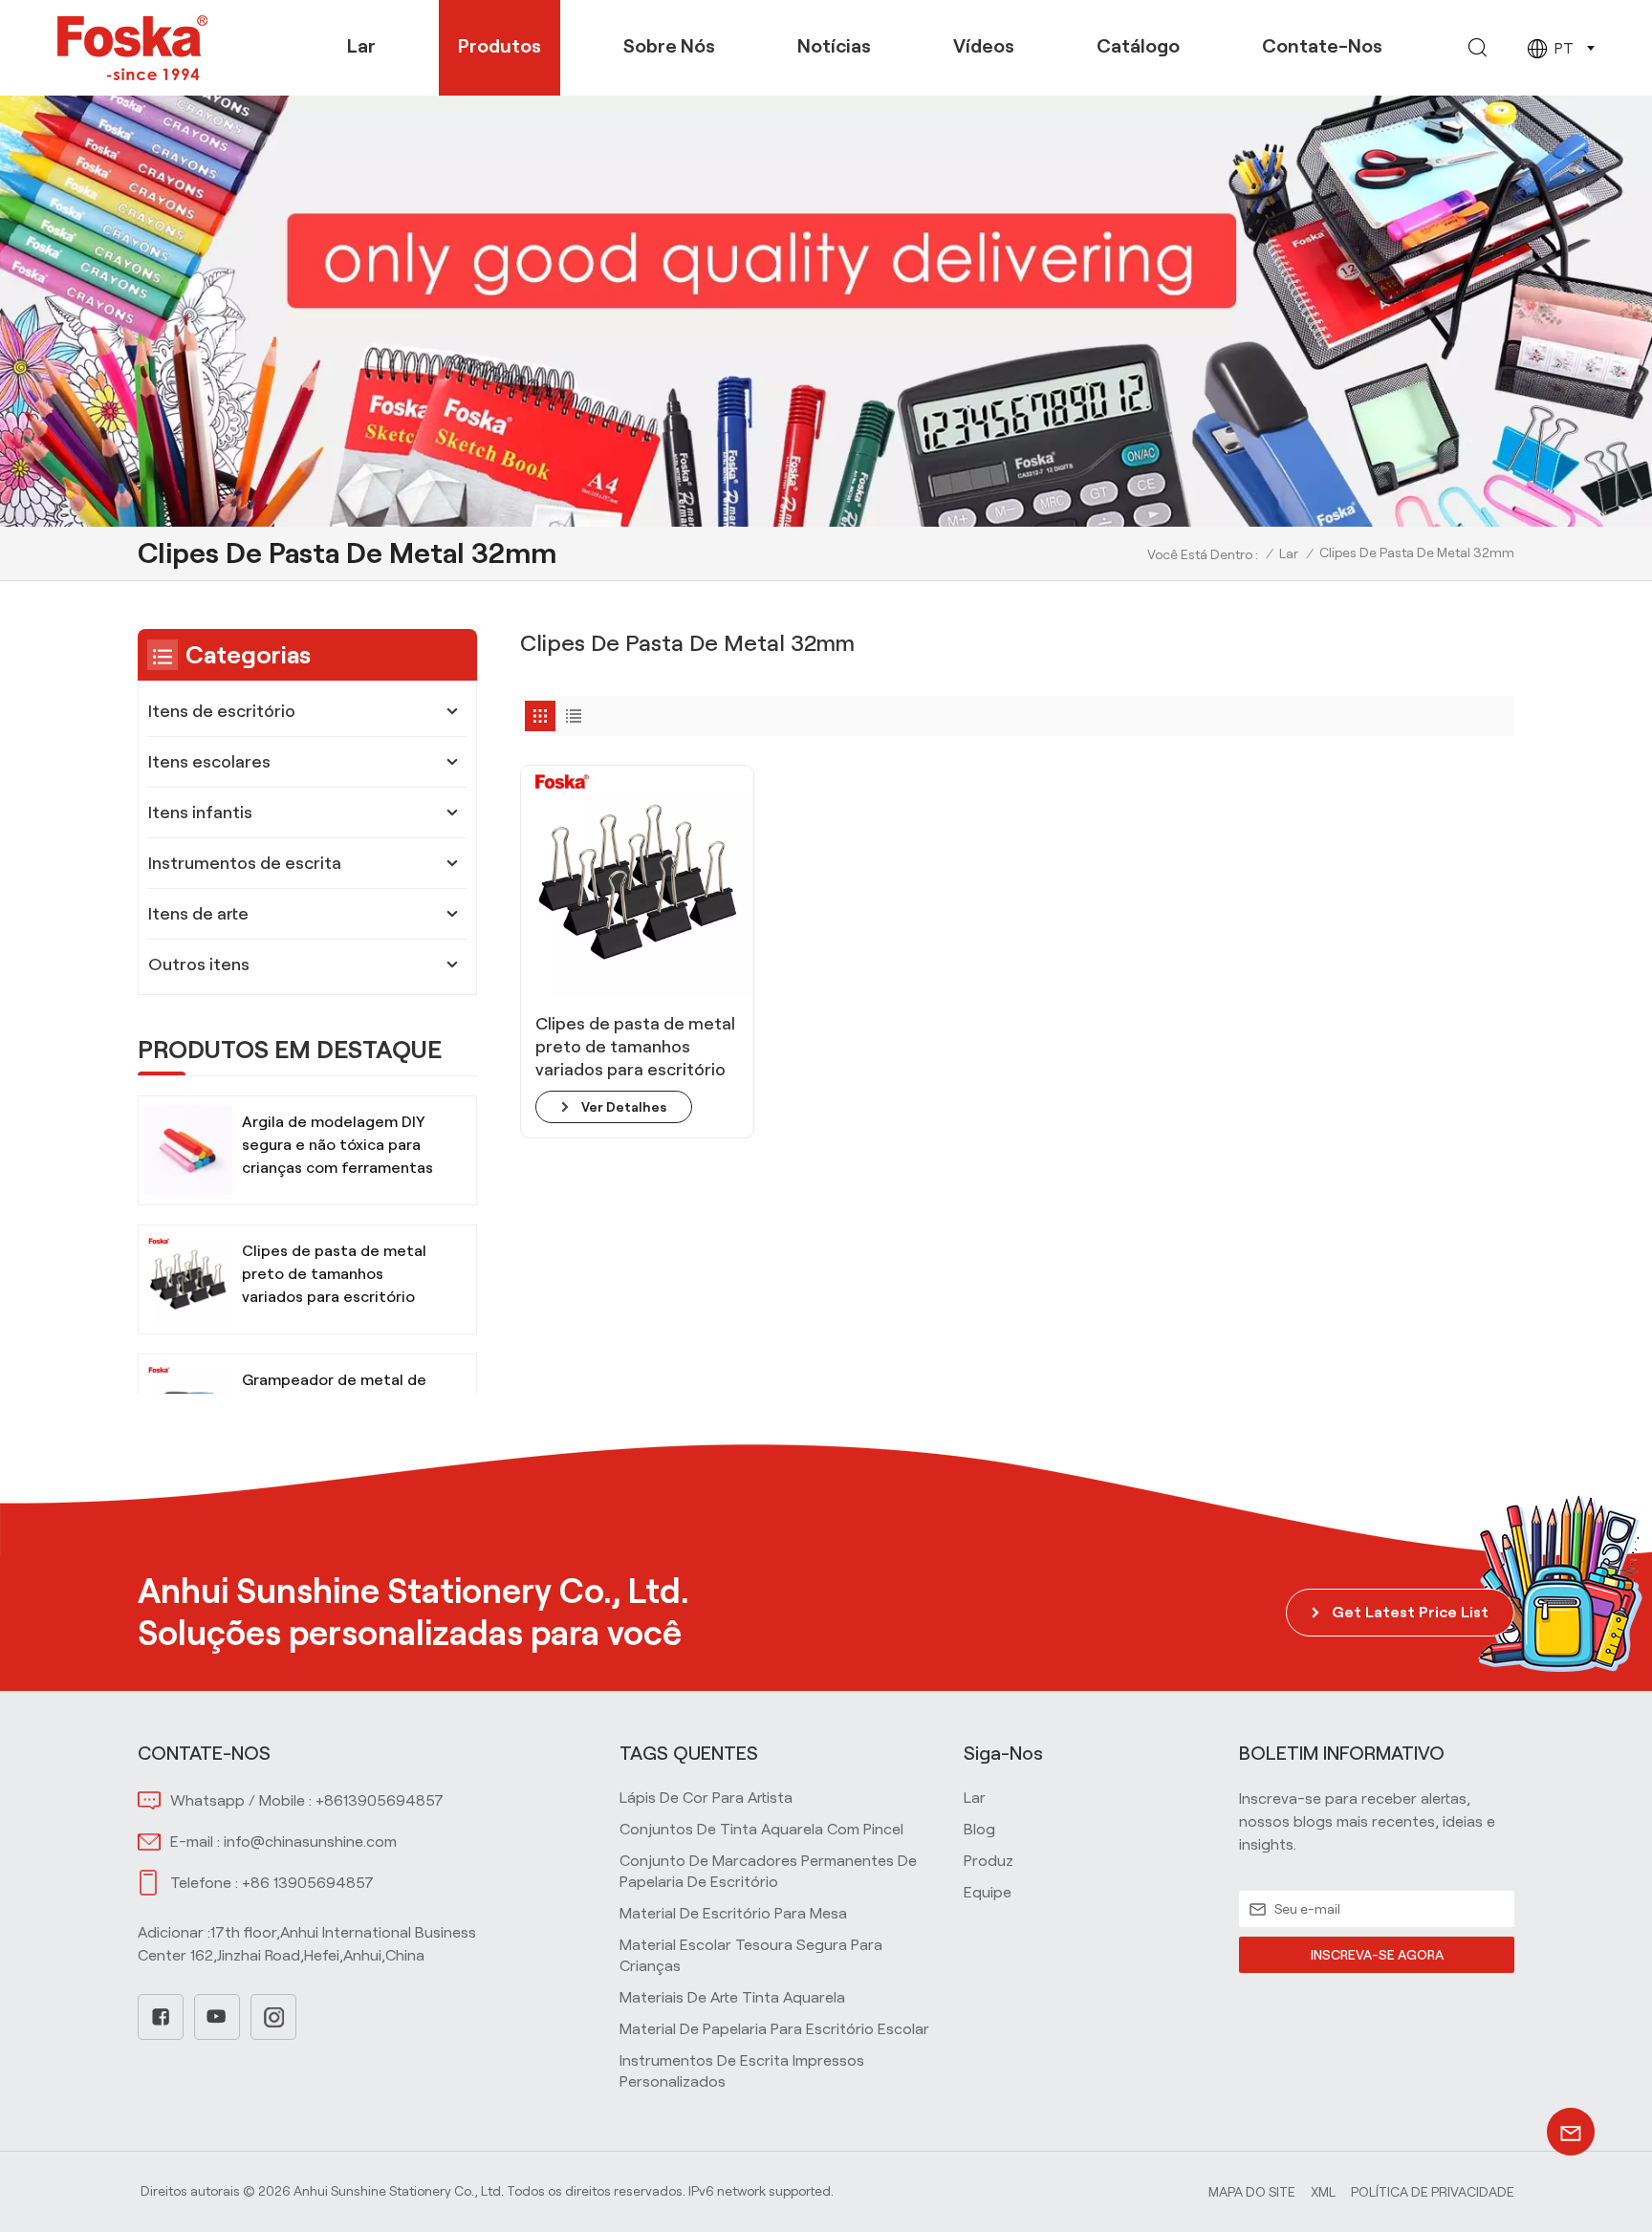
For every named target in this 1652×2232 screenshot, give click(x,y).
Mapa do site (1252, 2192)
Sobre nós (669, 46)
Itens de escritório (222, 711)
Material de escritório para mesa (733, 1913)
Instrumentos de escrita (245, 863)
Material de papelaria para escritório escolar (774, 2029)
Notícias (834, 46)
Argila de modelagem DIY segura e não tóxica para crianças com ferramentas (337, 1145)
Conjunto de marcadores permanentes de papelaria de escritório (768, 1871)
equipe (988, 1892)
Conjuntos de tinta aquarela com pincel (761, 1829)
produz (989, 1861)
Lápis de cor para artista (706, 1798)
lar (975, 1798)
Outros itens (199, 964)
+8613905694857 (380, 1800)
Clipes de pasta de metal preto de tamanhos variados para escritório (635, 1047)
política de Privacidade (1433, 2192)
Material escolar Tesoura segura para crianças (751, 1955)
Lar (361, 46)
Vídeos (984, 46)
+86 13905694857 (308, 1883)
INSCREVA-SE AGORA (1377, 1955)
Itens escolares (209, 762)
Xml (1323, 2192)
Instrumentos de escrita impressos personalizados (742, 2071)
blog (979, 1829)
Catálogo (1138, 46)
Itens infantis (200, 813)
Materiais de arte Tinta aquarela (732, 1997)
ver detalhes (624, 1107)
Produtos (500, 46)
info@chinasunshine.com (310, 1842)
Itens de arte (198, 914)
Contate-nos (1322, 46)
